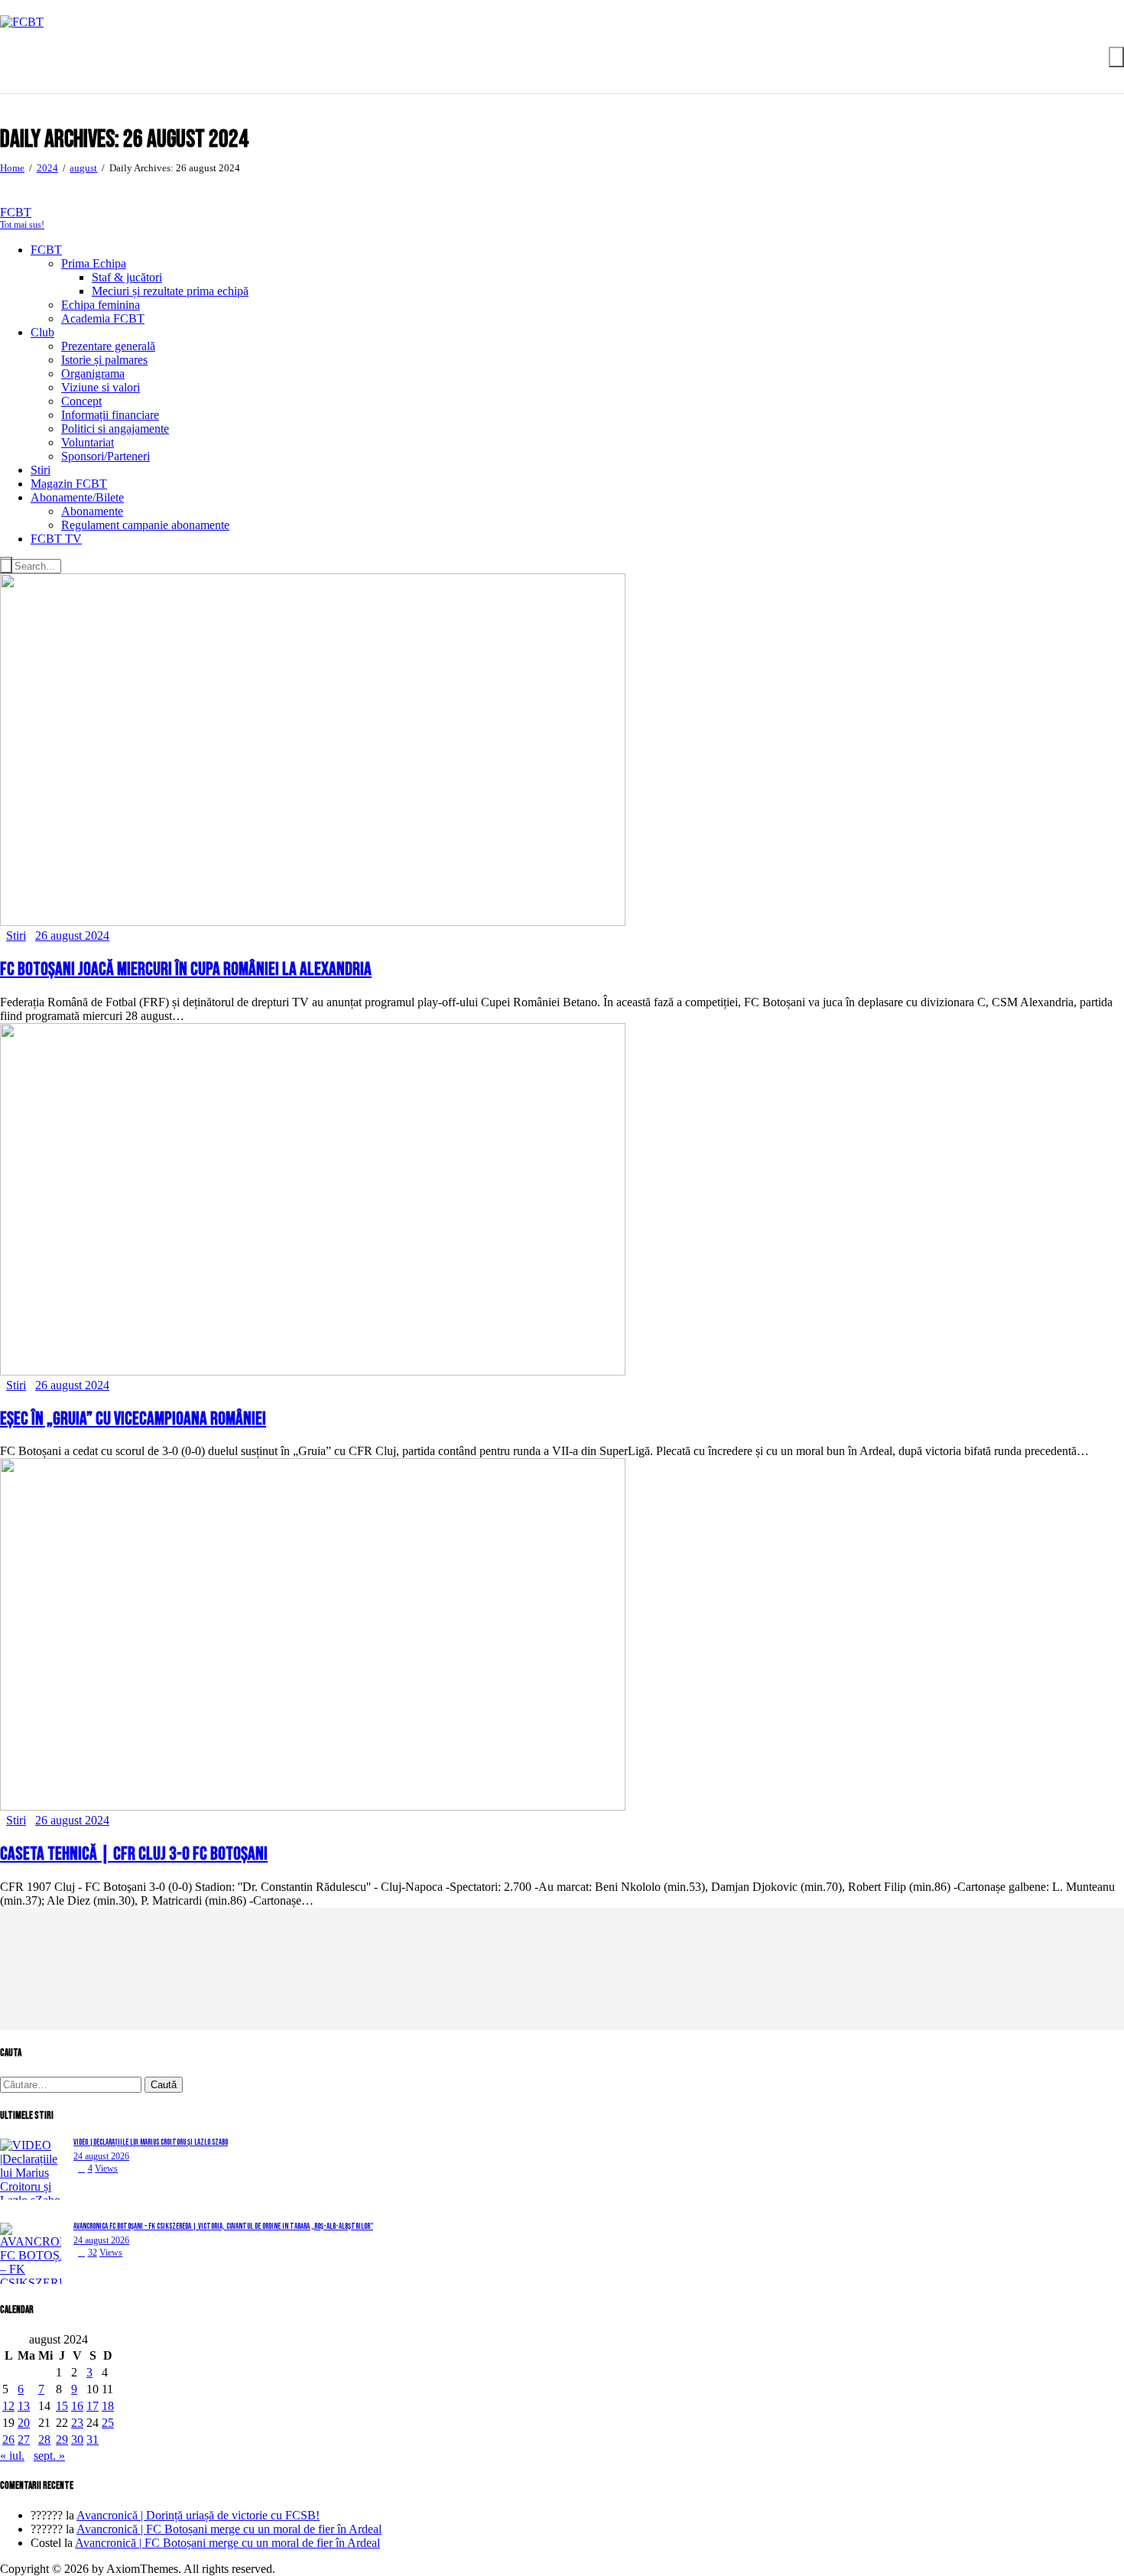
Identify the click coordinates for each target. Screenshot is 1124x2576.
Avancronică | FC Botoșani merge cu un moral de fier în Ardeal (229, 2529)
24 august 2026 (101, 2156)
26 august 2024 (72, 936)
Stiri (16, 936)
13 (24, 2406)
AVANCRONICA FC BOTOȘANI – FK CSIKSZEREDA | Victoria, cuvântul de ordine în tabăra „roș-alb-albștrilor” (223, 2226)
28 (44, 2440)
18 (108, 2406)
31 (93, 2440)
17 (93, 2406)
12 (8, 2406)
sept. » (49, 2456)
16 (77, 2406)
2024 (47, 168)
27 (24, 2440)
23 (77, 2423)
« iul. (12, 2456)
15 (62, 2406)
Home (12, 168)
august (83, 168)
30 (77, 2440)
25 (108, 2423)
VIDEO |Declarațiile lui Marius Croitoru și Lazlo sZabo (151, 2142)
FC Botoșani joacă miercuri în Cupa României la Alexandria (186, 969)
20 (24, 2423)
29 (62, 2440)
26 (8, 2440)
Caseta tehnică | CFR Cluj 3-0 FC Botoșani (134, 1854)
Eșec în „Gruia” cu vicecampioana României (133, 1419)
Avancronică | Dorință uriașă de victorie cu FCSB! (198, 2515)
